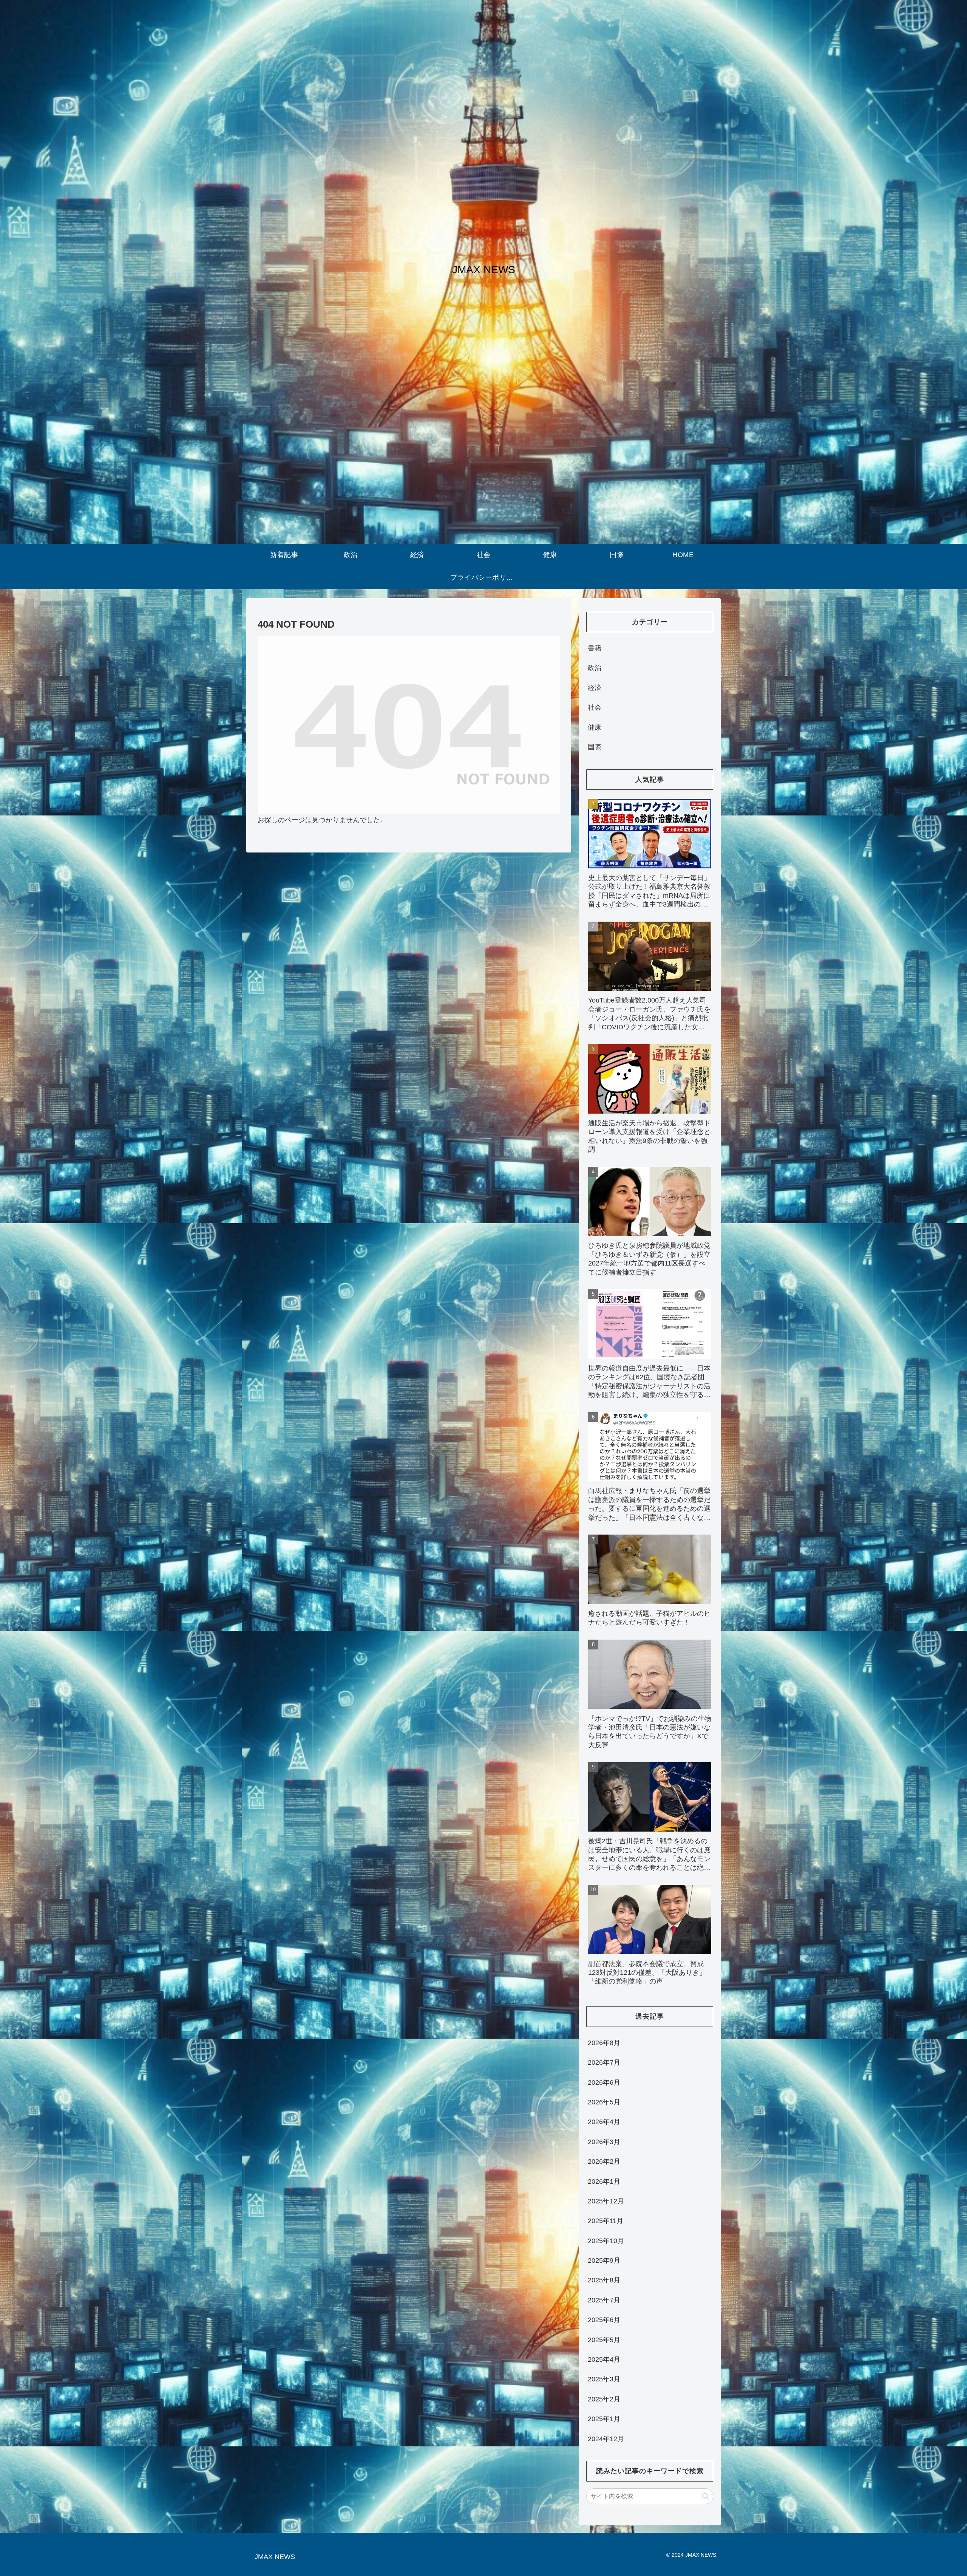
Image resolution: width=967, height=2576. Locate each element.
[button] (705, 2496)
